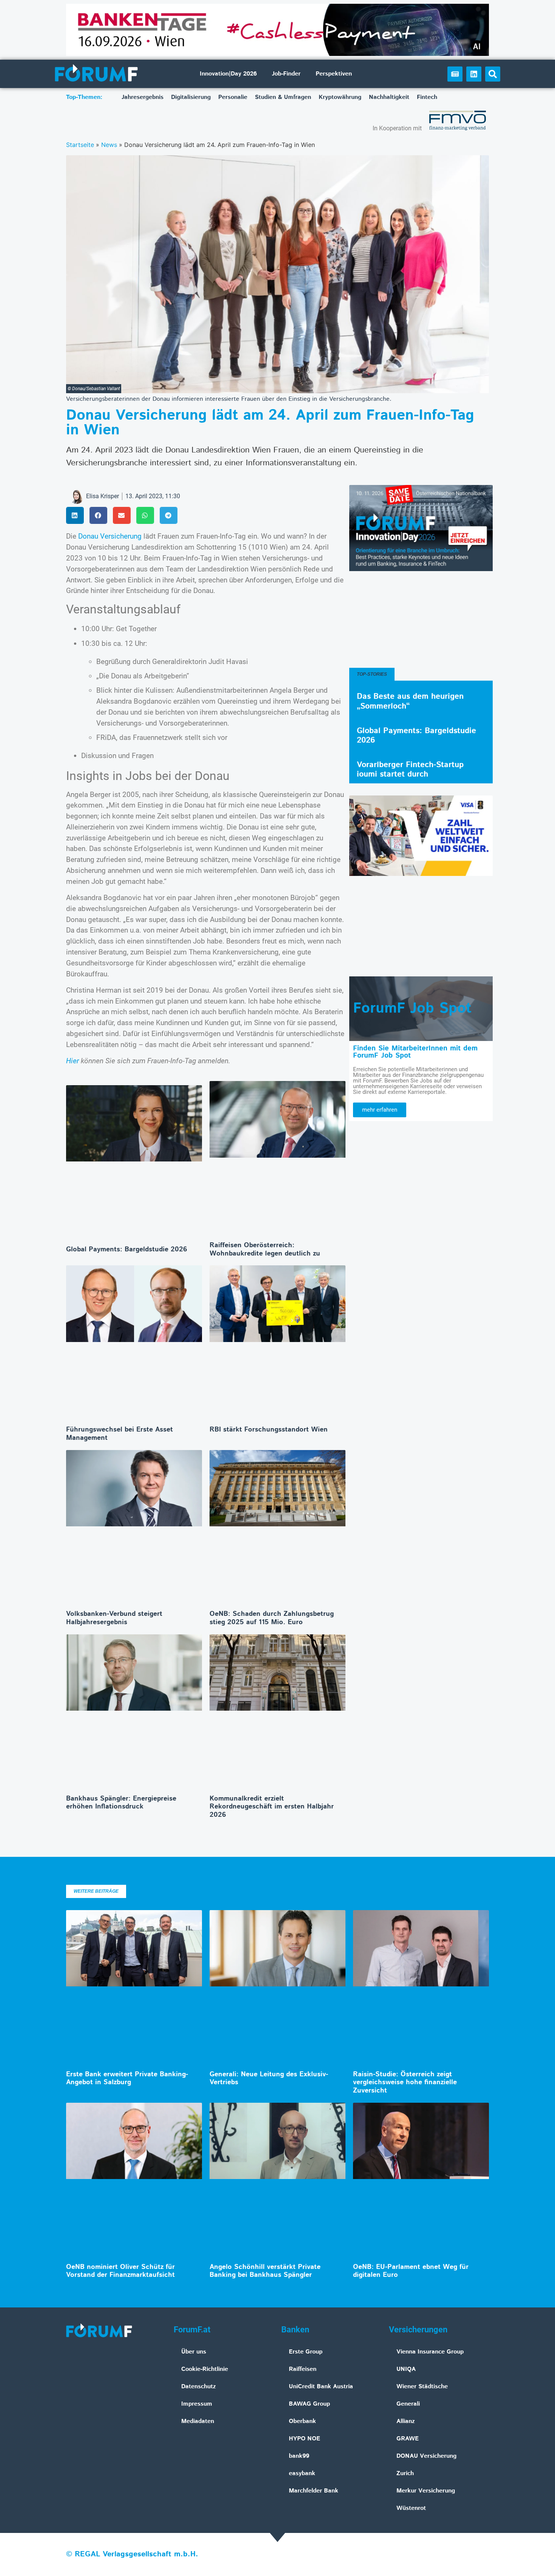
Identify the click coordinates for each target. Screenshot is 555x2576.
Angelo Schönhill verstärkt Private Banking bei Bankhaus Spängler (265, 2271)
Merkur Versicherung (426, 2491)
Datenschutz (199, 2387)
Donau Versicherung (110, 536)
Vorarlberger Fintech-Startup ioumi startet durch (410, 770)
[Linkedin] (474, 74)
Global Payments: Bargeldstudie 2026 (127, 1249)
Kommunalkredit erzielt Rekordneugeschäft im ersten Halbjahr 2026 (272, 1807)
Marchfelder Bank (314, 2491)
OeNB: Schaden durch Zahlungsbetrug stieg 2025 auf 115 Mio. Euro (272, 1618)
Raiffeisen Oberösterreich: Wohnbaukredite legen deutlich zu (265, 1249)
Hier (72, 1061)
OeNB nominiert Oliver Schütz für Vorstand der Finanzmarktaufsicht (120, 2271)
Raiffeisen (303, 2369)
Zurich (405, 2473)
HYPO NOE (304, 2439)
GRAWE (408, 2439)
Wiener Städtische (422, 2387)
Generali (408, 2404)
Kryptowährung (340, 97)
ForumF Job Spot (412, 1008)
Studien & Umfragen (283, 97)
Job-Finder (286, 74)
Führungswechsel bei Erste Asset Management (119, 1434)
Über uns (194, 2352)
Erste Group (306, 2352)
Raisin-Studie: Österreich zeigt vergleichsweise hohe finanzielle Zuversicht (405, 2083)
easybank (302, 2473)
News (109, 145)
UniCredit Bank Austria (321, 2387)
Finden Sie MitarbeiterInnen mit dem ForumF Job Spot (415, 1052)
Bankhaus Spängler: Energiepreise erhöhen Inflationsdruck (121, 1803)
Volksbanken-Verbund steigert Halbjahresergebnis (114, 1618)
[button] (493, 74)
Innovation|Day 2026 (228, 74)
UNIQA (406, 2369)
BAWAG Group (309, 2404)
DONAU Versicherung (426, 2456)
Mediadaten (198, 2421)
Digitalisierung (191, 97)
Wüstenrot (411, 2508)
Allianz (406, 2421)
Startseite (80, 145)
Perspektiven (334, 74)
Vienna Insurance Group (430, 2352)
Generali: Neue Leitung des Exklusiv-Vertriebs (269, 2079)
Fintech (427, 97)
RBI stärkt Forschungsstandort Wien (269, 1430)
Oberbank (302, 2421)
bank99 (299, 2456)
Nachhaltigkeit (389, 97)
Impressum (197, 2404)
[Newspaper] (455, 74)
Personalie (233, 97)
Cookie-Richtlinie (205, 2369)
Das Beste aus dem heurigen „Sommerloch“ (410, 701)
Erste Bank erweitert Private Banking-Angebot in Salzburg (127, 2079)
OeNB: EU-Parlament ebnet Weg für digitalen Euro (411, 2271)
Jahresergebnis (143, 97)
